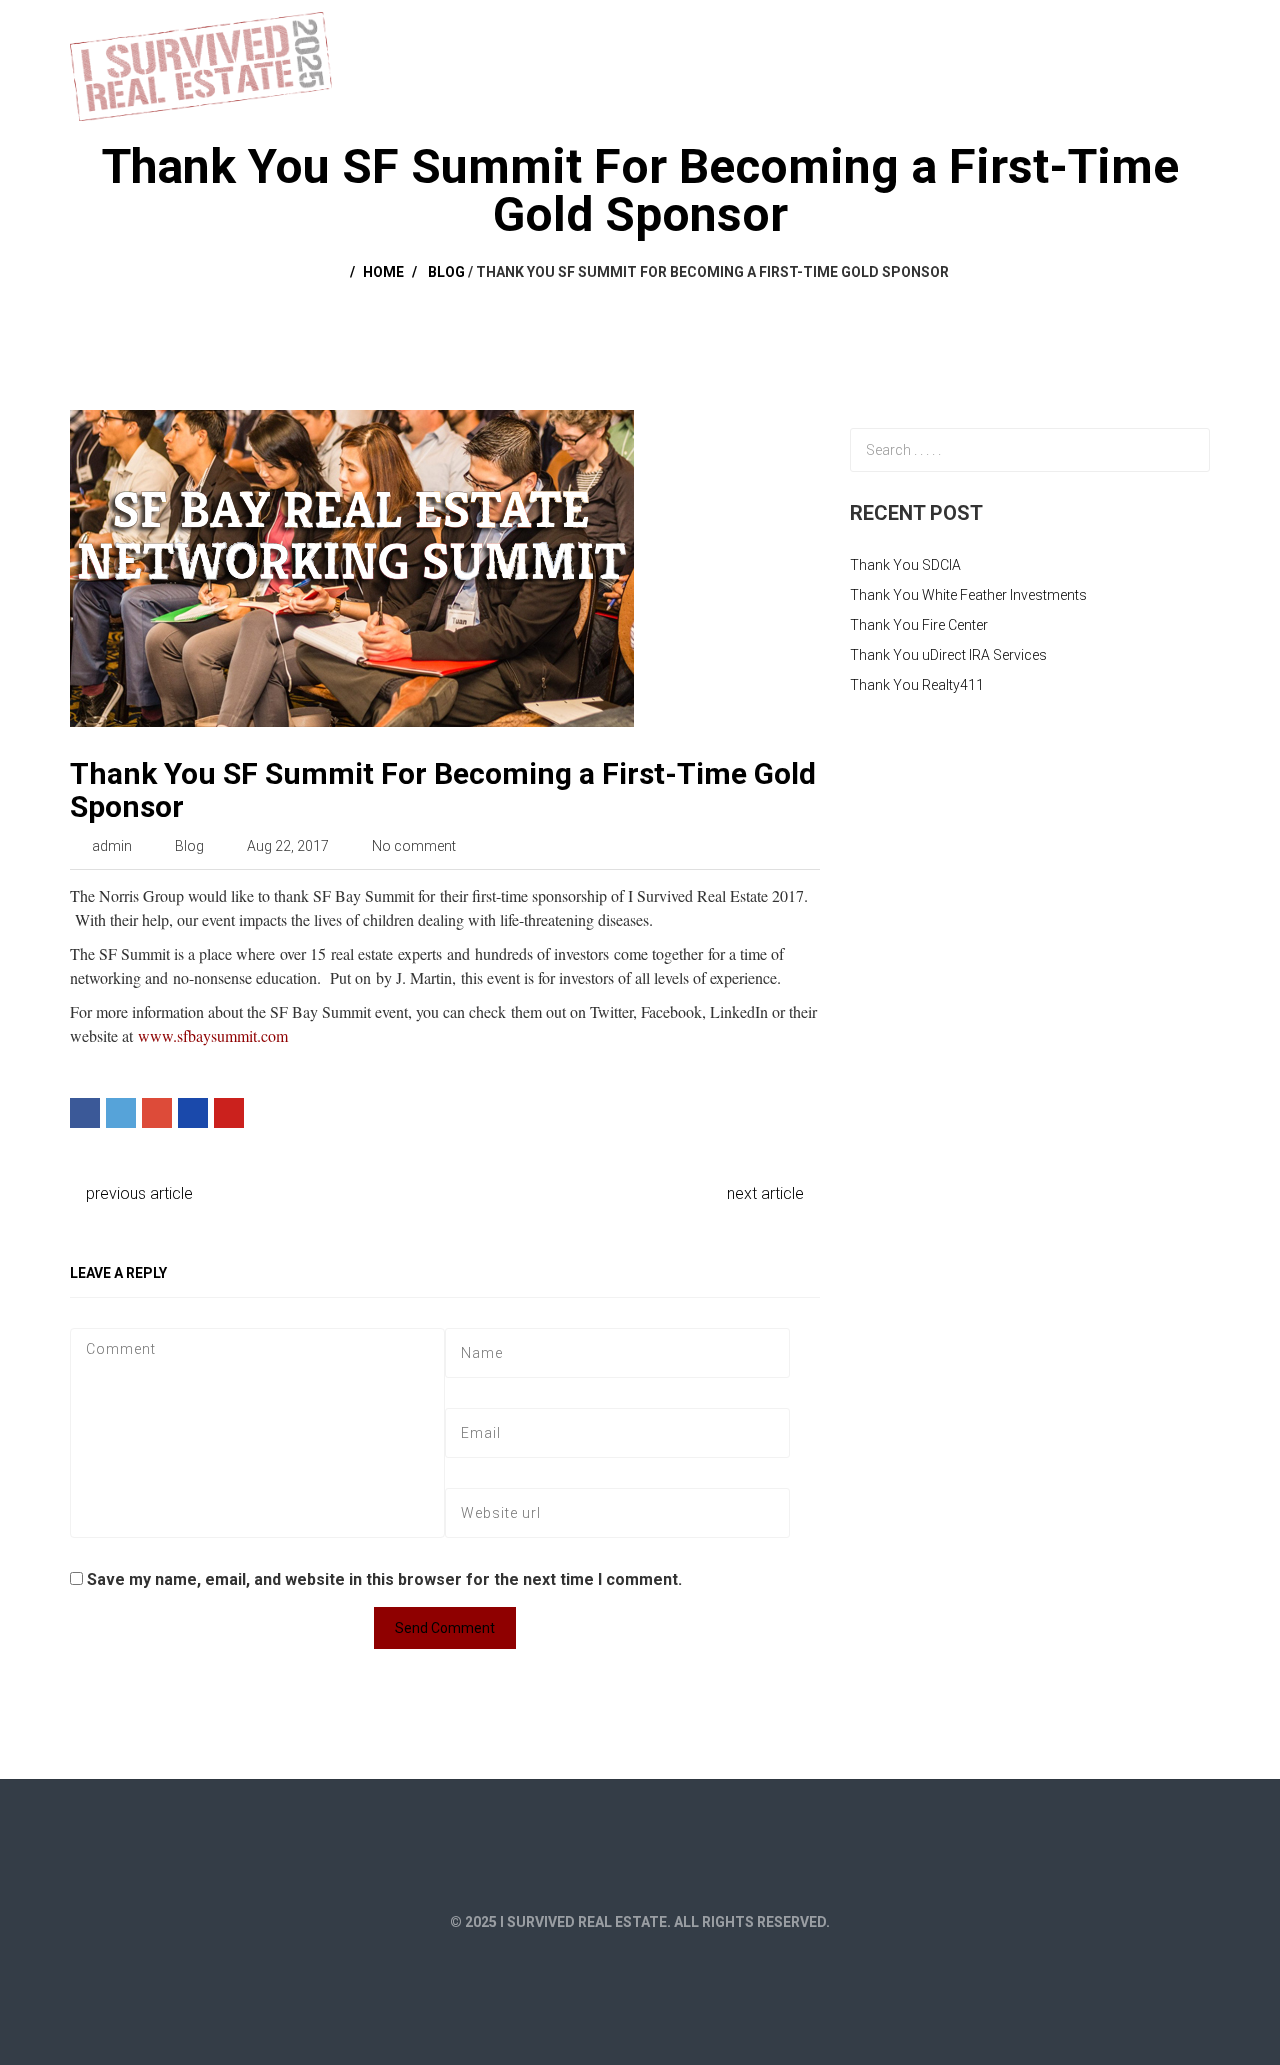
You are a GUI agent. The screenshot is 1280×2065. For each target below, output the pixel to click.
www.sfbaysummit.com (213, 1035)
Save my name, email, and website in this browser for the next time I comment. (384, 1579)
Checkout (1046, 32)
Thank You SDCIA (905, 565)
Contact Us (1153, 32)
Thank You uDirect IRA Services (948, 655)
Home (799, 32)
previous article (137, 1193)
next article (767, 1193)
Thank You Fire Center (919, 625)
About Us (882, 32)
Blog (446, 272)
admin (112, 846)
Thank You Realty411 (917, 685)
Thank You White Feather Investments (968, 595)
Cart (962, 32)
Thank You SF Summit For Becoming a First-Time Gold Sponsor (443, 790)
